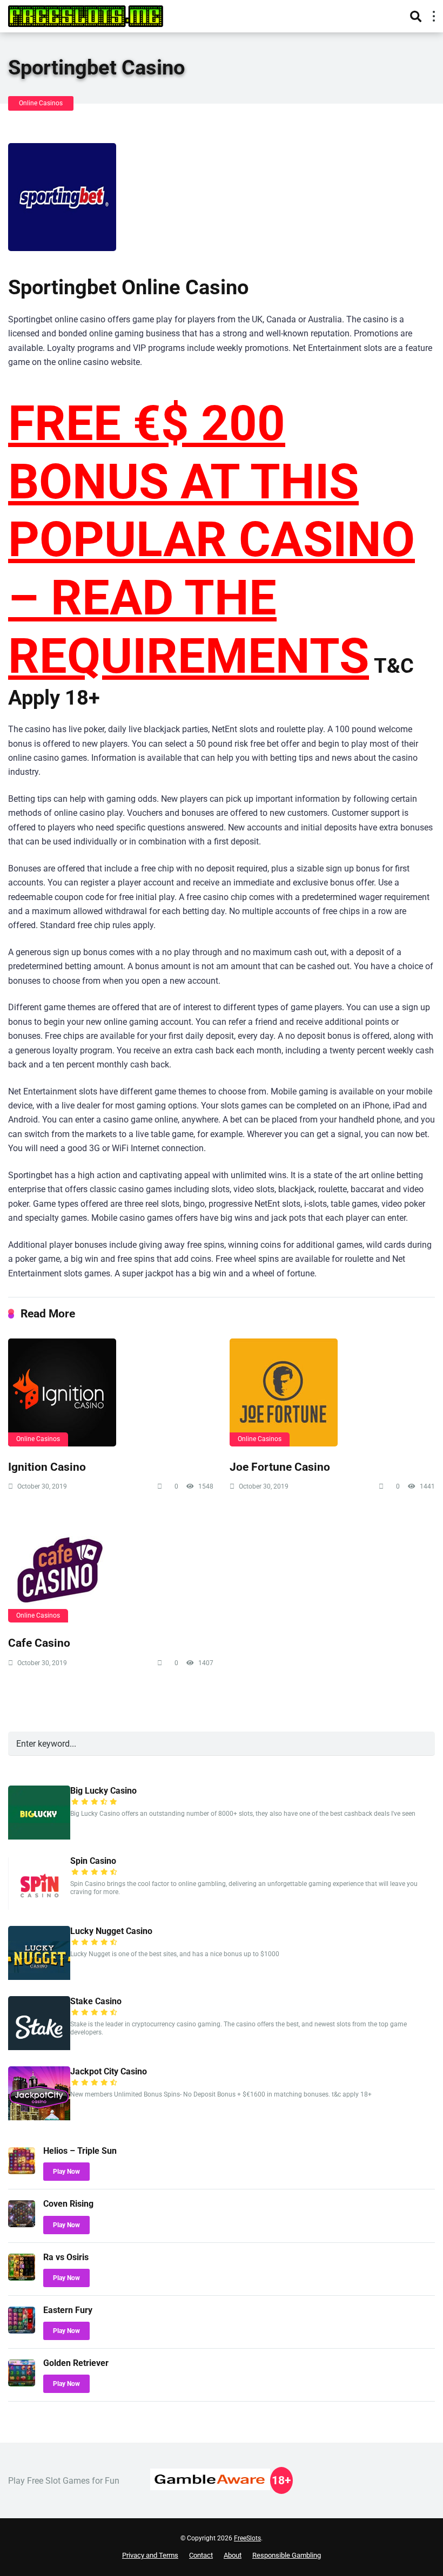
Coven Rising (68, 2204)
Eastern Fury (68, 2310)
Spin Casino (93, 1861)
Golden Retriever (76, 2363)
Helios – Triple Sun (80, 2151)
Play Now (66, 2172)
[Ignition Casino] (111, 1392)
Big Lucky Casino (103, 1791)
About (233, 2555)
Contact (201, 2555)
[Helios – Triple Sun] (22, 2171)
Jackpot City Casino (109, 2071)
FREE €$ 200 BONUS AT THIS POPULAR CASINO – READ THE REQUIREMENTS (212, 540)
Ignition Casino (47, 1467)
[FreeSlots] (86, 15)
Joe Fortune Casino (280, 1467)
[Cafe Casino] (111, 1568)
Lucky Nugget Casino (111, 1931)
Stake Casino (96, 2001)
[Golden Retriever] (22, 2384)
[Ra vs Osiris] (22, 2278)
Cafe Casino (39, 1643)
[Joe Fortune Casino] (332, 1392)
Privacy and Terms (150, 2555)
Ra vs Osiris (66, 2257)
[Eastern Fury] (22, 2331)
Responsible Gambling (287, 2555)
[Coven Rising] (22, 2224)
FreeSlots (247, 2538)
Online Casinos (41, 103)
